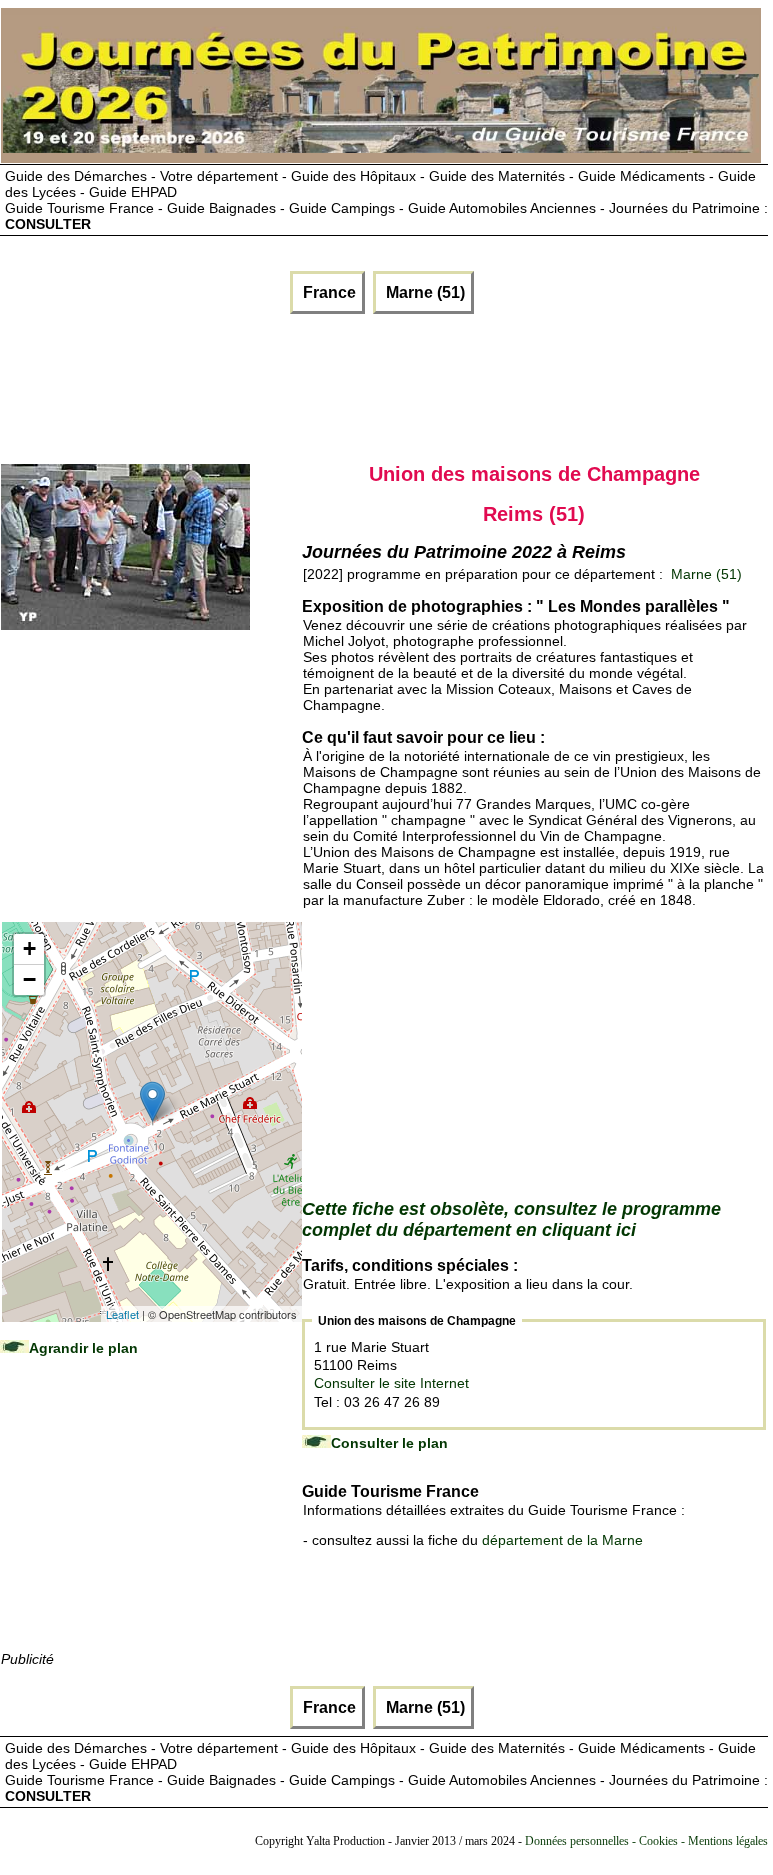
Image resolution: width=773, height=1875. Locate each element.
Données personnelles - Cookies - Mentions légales (646, 1841)
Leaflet (122, 1314)
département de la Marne (562, 1540)
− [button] (29, 979)
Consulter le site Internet (391, 1383)
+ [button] (29, 948)
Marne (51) (423, 292)
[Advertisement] (242, 384)
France (327, 292)
